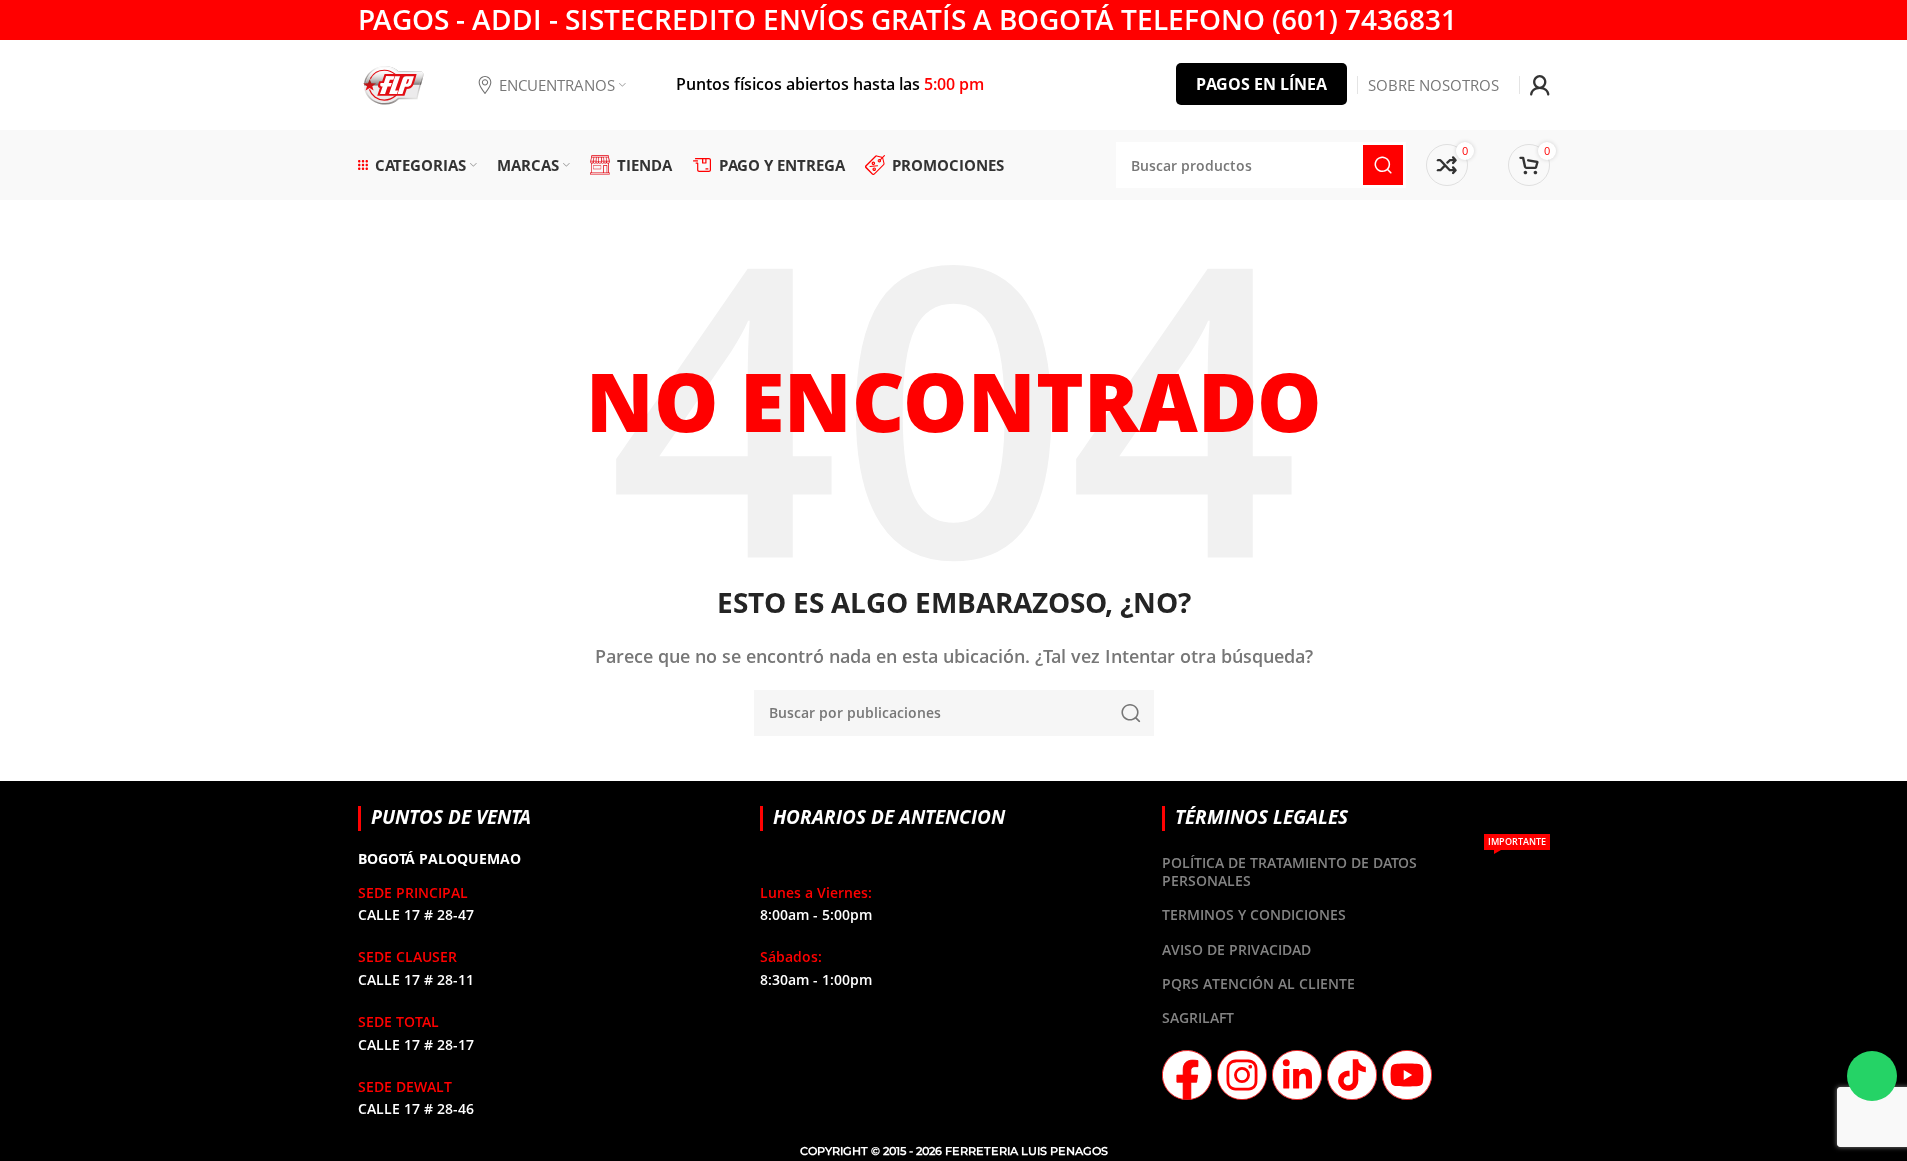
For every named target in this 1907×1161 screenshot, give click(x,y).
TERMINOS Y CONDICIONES (1254, 914)
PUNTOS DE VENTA (451, 816)
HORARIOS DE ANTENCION (889, 816)
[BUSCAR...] (1131, 713)
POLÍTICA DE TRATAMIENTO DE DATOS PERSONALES (1353, 868)
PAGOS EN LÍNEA (1261, 84)
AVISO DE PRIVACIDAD (1236, 949)
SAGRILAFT (1198, 1017)
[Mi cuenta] (1540, 85)
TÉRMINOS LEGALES (1261, 816)
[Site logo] (393, 83)
